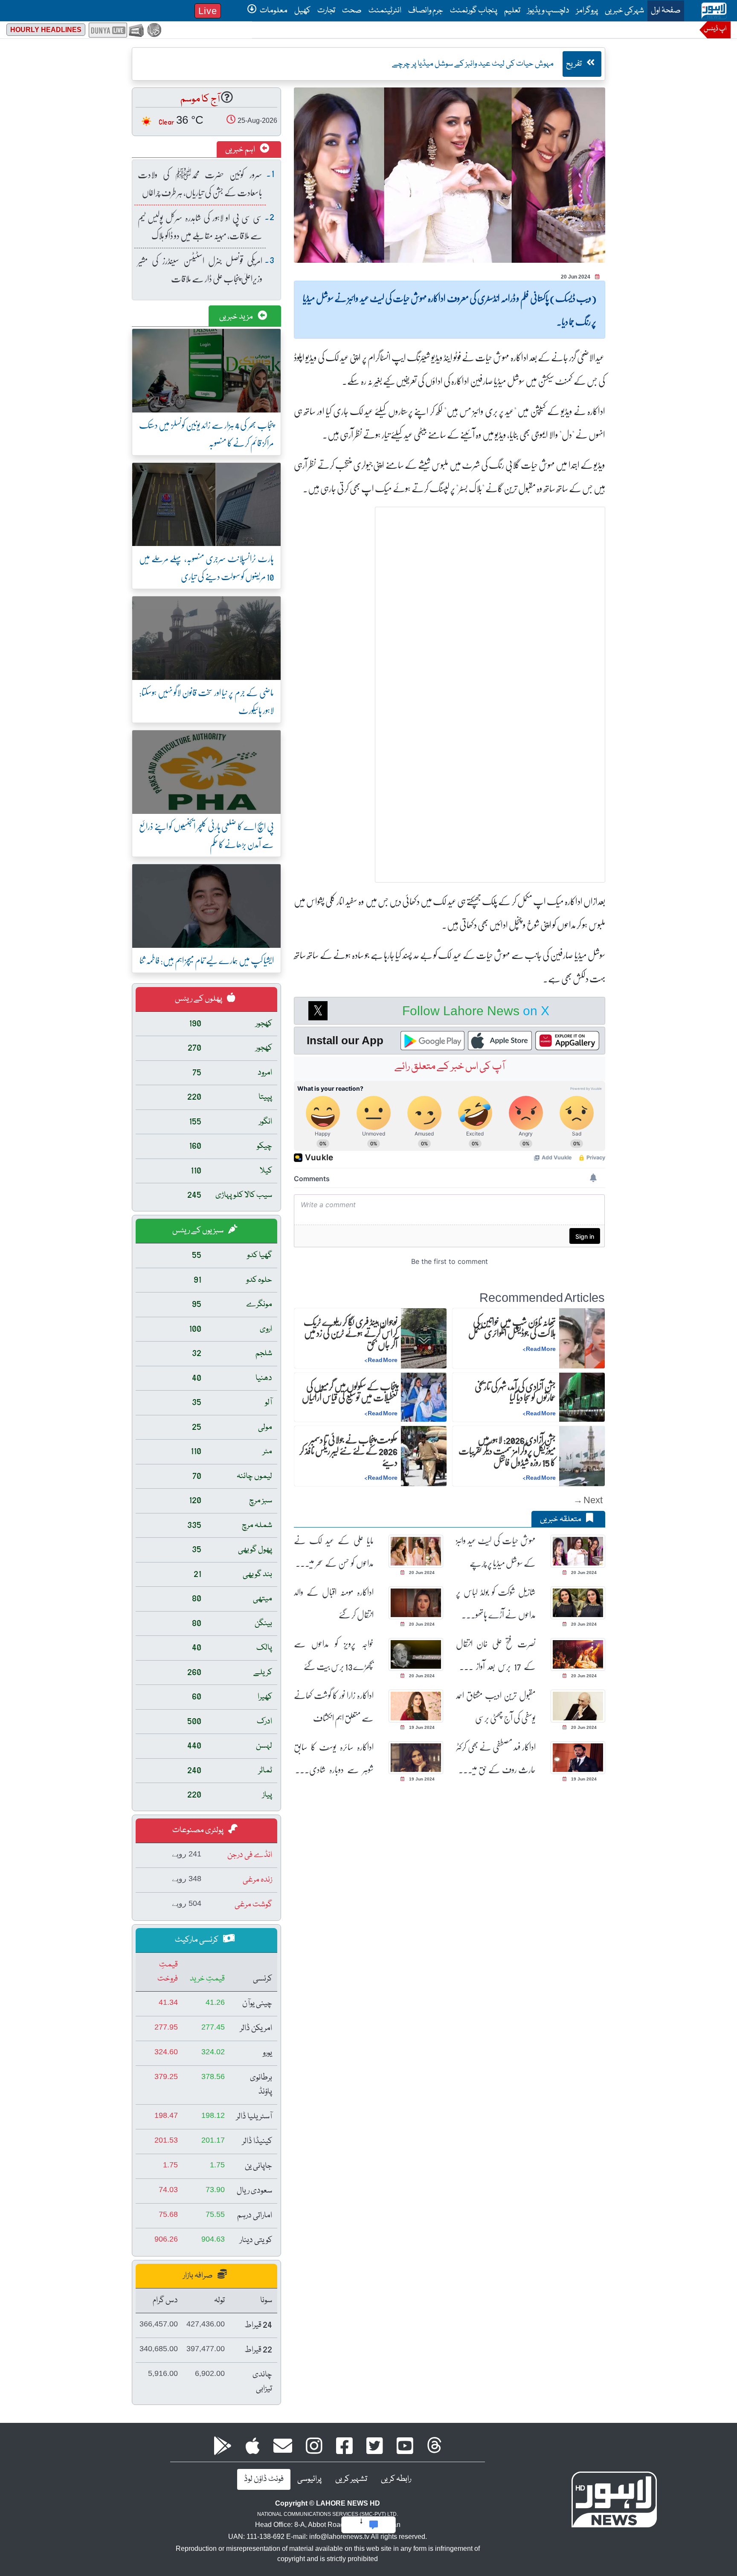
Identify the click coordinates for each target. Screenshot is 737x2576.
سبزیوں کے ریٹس (199, 1231)
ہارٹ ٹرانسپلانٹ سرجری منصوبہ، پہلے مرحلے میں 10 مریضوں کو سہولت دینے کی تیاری (206, 567)
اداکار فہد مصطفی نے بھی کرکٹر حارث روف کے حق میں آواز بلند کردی (496, 1758)
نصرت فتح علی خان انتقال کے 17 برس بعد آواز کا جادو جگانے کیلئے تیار (496, 1655)
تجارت (326, 11)
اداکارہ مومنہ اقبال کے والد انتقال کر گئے (334, 1603)
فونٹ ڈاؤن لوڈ (264, 2479)
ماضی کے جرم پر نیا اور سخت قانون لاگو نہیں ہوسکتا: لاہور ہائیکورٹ (206, 701)
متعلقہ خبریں (561, 1519)
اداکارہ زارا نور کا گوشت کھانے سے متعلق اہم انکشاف (334, 1706)
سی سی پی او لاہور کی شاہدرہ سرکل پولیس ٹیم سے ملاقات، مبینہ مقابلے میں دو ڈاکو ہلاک (200, 226)
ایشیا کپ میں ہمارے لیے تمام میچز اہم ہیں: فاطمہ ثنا (207, 960)
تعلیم (512, 11)
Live (208, 11)
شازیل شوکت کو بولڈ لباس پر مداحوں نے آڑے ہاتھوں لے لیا (496, 1603)
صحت (352, 11)
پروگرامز (587, 11)
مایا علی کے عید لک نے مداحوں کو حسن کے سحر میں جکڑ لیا (334, 1552)
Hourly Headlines (46, 30)
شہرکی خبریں (624, 11)
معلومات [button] (273, 11)
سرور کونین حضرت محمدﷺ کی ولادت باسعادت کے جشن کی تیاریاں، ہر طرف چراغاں (200, 183)
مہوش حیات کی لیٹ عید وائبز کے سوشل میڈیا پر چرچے (496, 1551)
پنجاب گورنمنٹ (474, 11)
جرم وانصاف (426, 11)
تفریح (575, 64)
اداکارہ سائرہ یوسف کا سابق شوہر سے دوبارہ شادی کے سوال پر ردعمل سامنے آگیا (334, 1758)
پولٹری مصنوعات (199, 1830)
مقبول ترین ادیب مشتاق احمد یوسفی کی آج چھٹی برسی (496, 1706)
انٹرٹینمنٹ (385, 11)
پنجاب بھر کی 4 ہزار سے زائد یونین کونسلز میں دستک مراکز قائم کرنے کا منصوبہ (206, 434)
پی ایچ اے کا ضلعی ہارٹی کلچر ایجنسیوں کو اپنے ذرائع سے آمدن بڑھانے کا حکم (206, 835)
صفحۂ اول (664, 10)
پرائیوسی (309, 2479)
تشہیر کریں (351, 2479)
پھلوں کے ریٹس (199, 999)
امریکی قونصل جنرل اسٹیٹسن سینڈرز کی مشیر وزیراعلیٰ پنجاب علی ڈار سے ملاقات (200, 269)
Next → (588, 1500)
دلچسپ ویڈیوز (548, 11)
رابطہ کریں (396, 2479)
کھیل (302, 11)
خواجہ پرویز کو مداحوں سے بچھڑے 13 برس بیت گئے (334, 1655)
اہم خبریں (241, 150)
